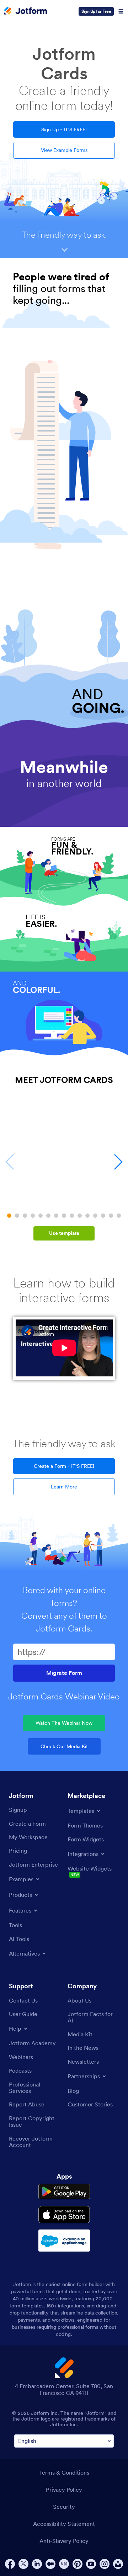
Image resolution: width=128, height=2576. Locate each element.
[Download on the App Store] (64, 2215)
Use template (64, 1233)
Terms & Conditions (64, 2472)
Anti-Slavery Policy (64, 2541)
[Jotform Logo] (26, 11)
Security (64, 2507)
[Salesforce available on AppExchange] (64, 2241)
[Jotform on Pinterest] (78, 2564)
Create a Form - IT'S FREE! (64, 1466)
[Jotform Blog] (64, 2564)
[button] (9, 1216)
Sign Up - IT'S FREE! (64, 129)
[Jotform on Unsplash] (118, 2564)
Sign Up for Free (96, 11)
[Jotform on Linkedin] (37, 2564)
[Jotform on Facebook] (10, 2564)
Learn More (64, 1487)
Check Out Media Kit (64, 1746)
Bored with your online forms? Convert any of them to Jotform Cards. (64, 1609)
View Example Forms (64, 150)
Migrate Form (64, 1673)
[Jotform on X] (23, 2564)
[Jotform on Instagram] (105, 2564)
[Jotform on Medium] (50, 2564)
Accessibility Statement (64, 2524)
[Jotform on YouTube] (91, 2564)
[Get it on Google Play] (64, 2192)
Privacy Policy (64, 2490)
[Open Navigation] (121, 11)
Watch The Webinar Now (64, 1723)
